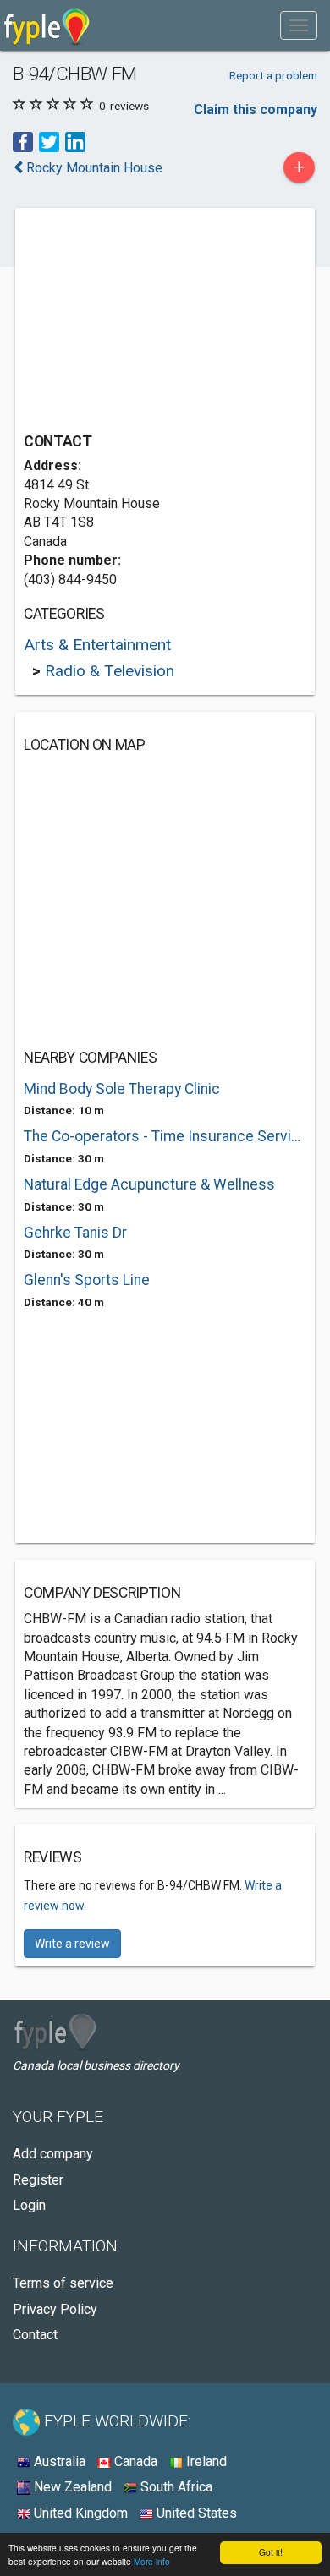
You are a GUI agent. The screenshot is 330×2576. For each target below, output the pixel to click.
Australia (58, 2461)
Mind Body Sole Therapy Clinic (122, 1089)
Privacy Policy (55, 2309)
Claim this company (256, 109)
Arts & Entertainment (97, 645)
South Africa (175, 2487)
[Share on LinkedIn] (75, 142)
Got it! (271, 2552)
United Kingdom (79, 2513)
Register (38, 2180)
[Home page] (47, 25)
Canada (134, 2461)
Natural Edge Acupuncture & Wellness (149, 1184)
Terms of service (63, 2283)
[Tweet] (49, 142)
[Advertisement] (151, 322)
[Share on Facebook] (23, 142)
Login (29, 2205)
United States (195, 2513)
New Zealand (71, 2487)
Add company (53, 2154)
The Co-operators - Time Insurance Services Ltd (165, 1136)
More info (152, 2561)
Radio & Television (110, 671)
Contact (35, 2335)
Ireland (205, 2461)
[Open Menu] (299, 25)
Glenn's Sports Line (87, 1280)
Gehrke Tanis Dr (75, 1233)
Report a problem (273, 75)
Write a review (72, 1944)
